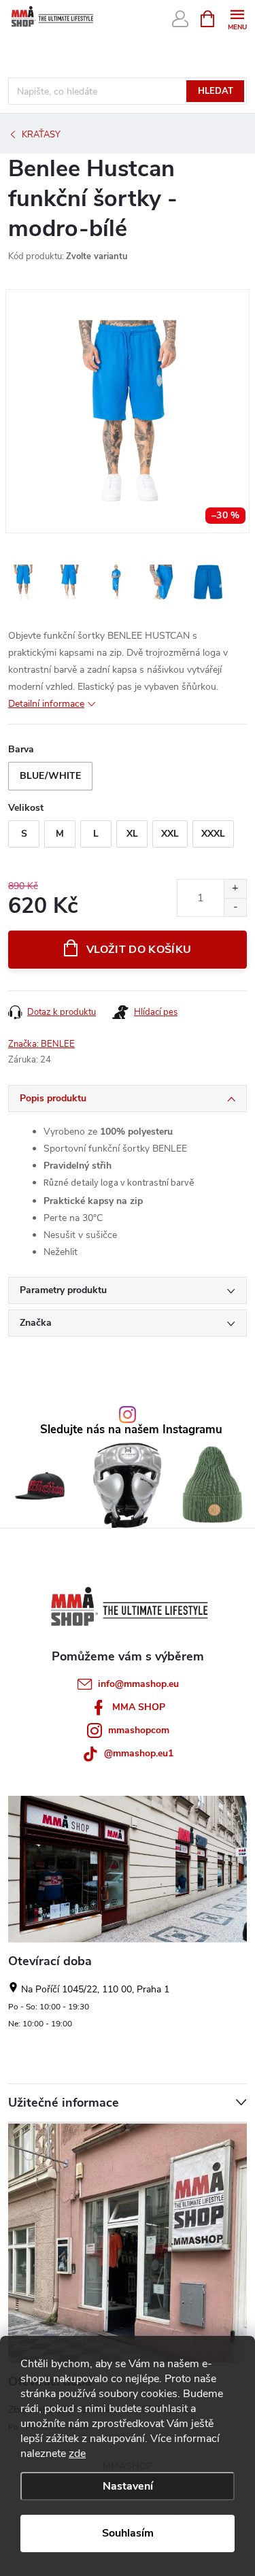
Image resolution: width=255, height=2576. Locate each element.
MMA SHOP (139, 1707)
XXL (170, 834)
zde (77, 2454)
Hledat (216, 91)
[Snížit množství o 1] (235, 907)
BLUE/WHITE (50, 776)
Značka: (41, 1044)
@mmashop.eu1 (139, 1753)
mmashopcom (139, 1730)
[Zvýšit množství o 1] (235, 889)
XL (132, 834)
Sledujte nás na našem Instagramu (131, 1430)
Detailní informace (46, 704)
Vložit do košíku (139, 950)
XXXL (213, 834)
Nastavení (128, 2486)
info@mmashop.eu (138, 1684)
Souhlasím (128, 2533)
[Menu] (237, 18)
